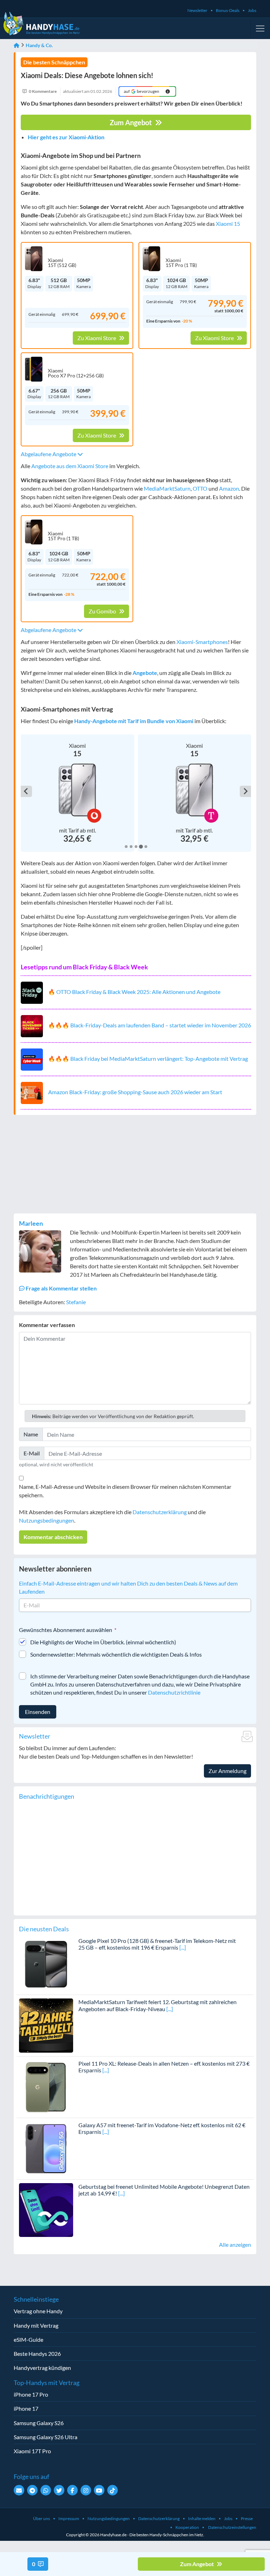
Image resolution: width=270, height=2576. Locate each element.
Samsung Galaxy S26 (39, 2423)
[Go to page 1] (126, 847)
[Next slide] (245, 791)
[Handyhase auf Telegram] (32, 2490)
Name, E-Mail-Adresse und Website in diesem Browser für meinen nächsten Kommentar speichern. (125, 1491)
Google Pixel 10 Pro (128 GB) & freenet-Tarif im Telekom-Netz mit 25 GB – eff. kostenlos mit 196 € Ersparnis (157, 1944)
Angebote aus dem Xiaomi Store (70, 466)
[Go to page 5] (146, 847)
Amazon (229, 488)
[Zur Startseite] (17, 45)
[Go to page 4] (141, 846)
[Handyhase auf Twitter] (59, 2490)
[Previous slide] (26, 791)
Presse (247, 2518)
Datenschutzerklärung (160, 1512)
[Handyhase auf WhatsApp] (46, 2490)
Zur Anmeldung (227, 1771)
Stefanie (76, 1302)
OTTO (200, 488)
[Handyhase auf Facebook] (72, 2490)
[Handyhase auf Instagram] (86, 2490)
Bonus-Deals (228, 10)
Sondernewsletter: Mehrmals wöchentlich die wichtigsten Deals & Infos (116, 1654)
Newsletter (197, 10)
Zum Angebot (131, 122)
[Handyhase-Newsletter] (19, 2490)
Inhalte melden (202, 2518)
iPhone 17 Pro (31, 2394)
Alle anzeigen (235, 2245)
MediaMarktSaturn (167, 488)
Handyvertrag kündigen (42, 2368)
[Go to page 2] (131, 847)
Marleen (31, 1223)
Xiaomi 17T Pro (32, 2451)
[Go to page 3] (136, 847)
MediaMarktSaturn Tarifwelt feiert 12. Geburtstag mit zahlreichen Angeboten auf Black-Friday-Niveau (157, 2005)
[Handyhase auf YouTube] (99, 2490)
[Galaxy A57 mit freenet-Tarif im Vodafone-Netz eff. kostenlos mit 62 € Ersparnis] (46, 2148)
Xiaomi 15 (228, 224)
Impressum (69, 2518)
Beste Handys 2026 (37, 2354)
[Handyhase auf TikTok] (112, 2490)
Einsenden (38, 1712)
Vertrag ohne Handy (38, 2311)
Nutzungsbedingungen (47, 1520)
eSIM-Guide (28, 2339)
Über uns (41, 2518)
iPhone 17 (26, 2408)
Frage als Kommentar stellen (61, 1288)
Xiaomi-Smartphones (202, 642)
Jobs (252, 10)
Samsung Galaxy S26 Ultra (46, 2437)
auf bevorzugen (142, 91)
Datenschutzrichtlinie (174, 1692)
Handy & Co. (39, 45)
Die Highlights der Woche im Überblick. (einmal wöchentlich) (103, 1642)
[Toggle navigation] (260, 28)
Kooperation (187, 2527)
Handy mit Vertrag (36, 2325)
